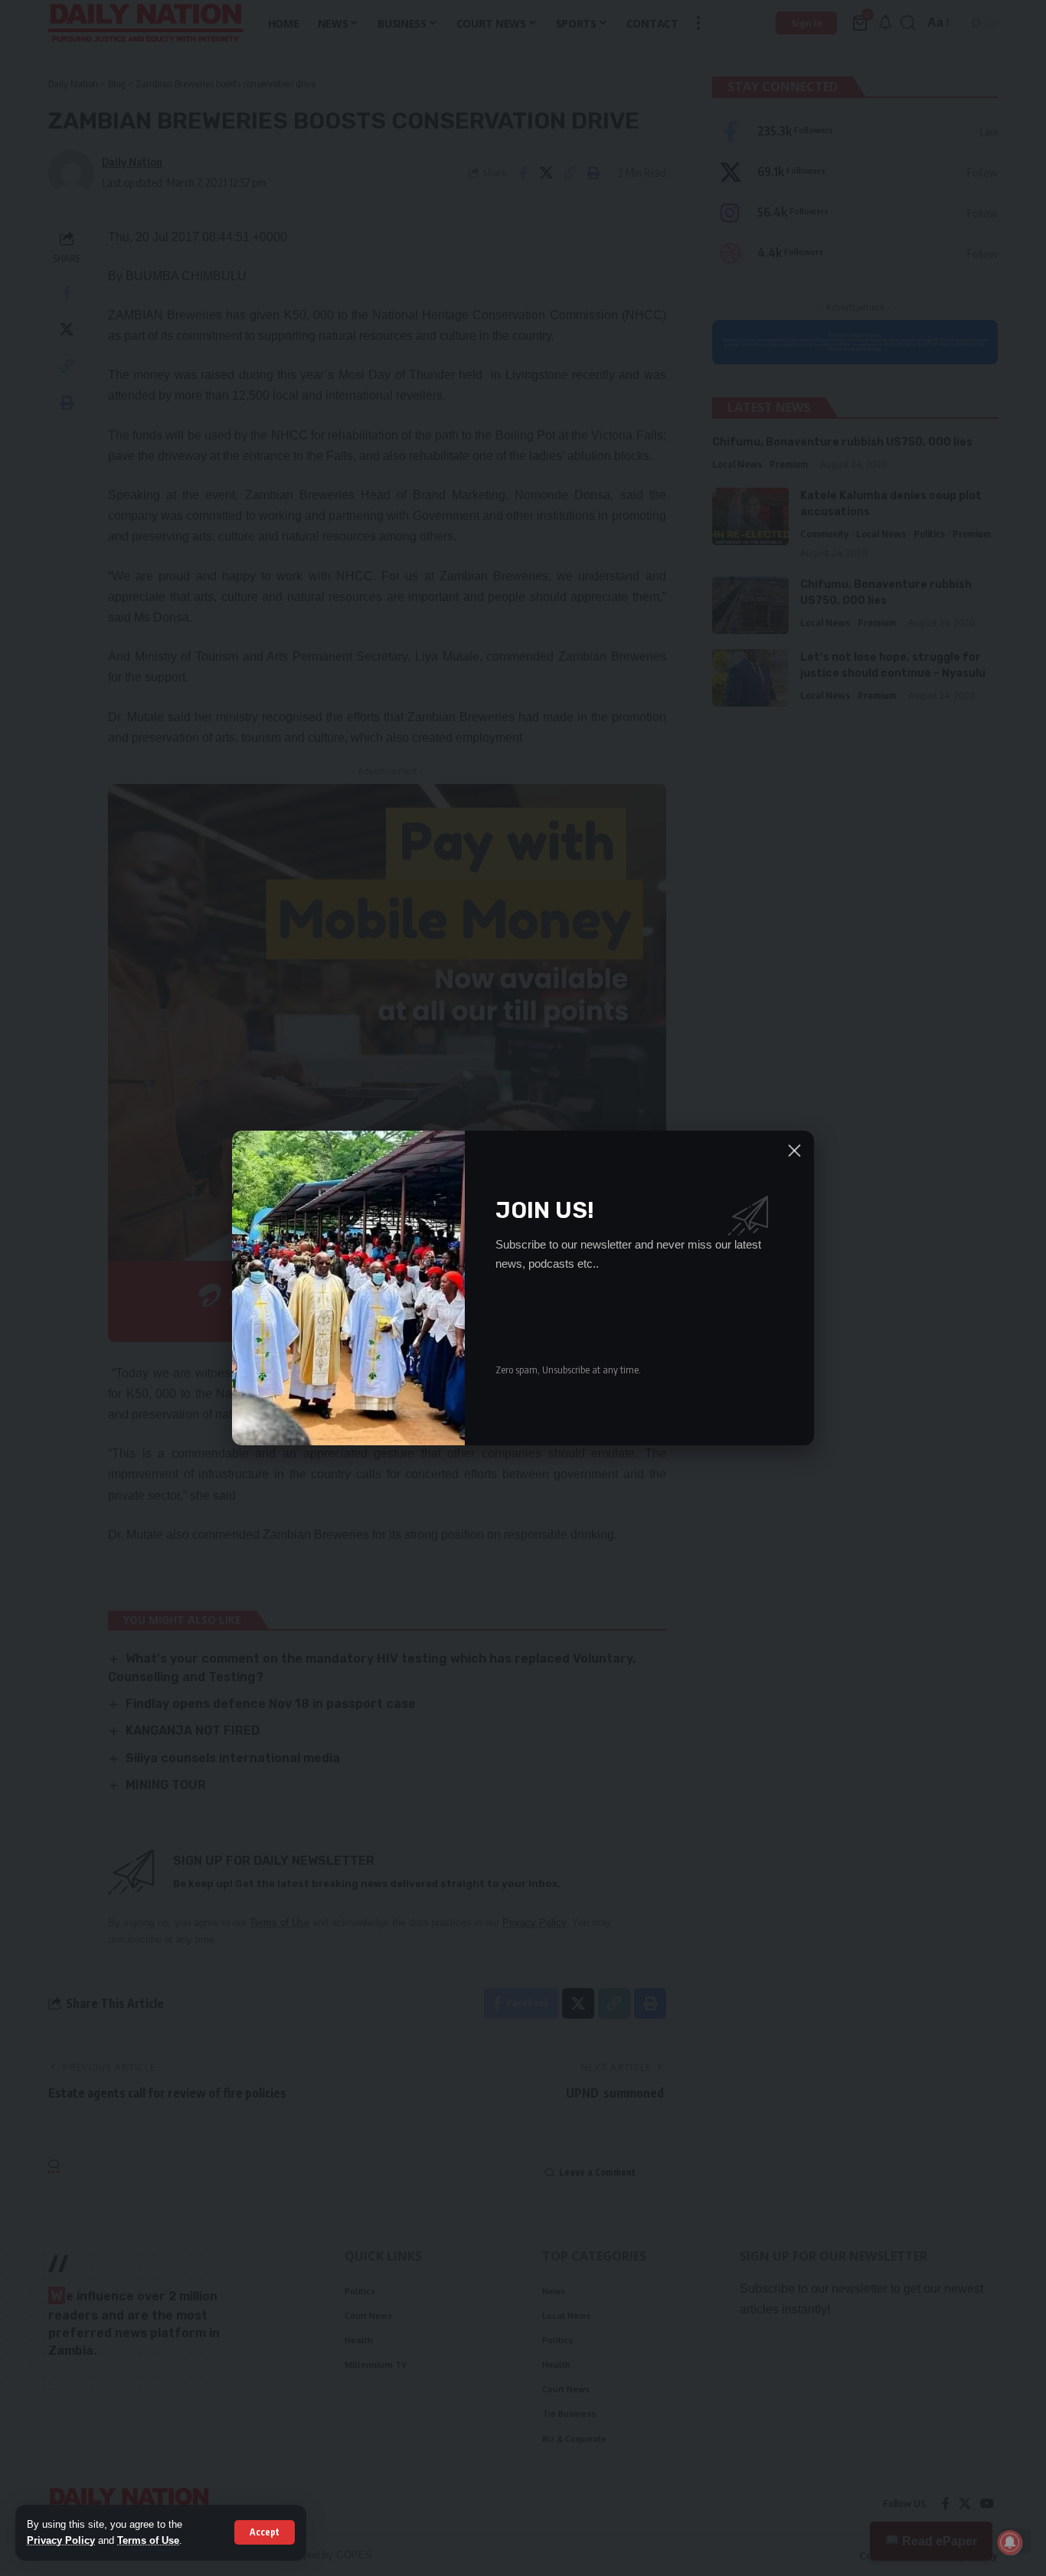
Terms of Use (148, 2540)
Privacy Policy (61, 2540)
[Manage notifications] (1010, 2542)
